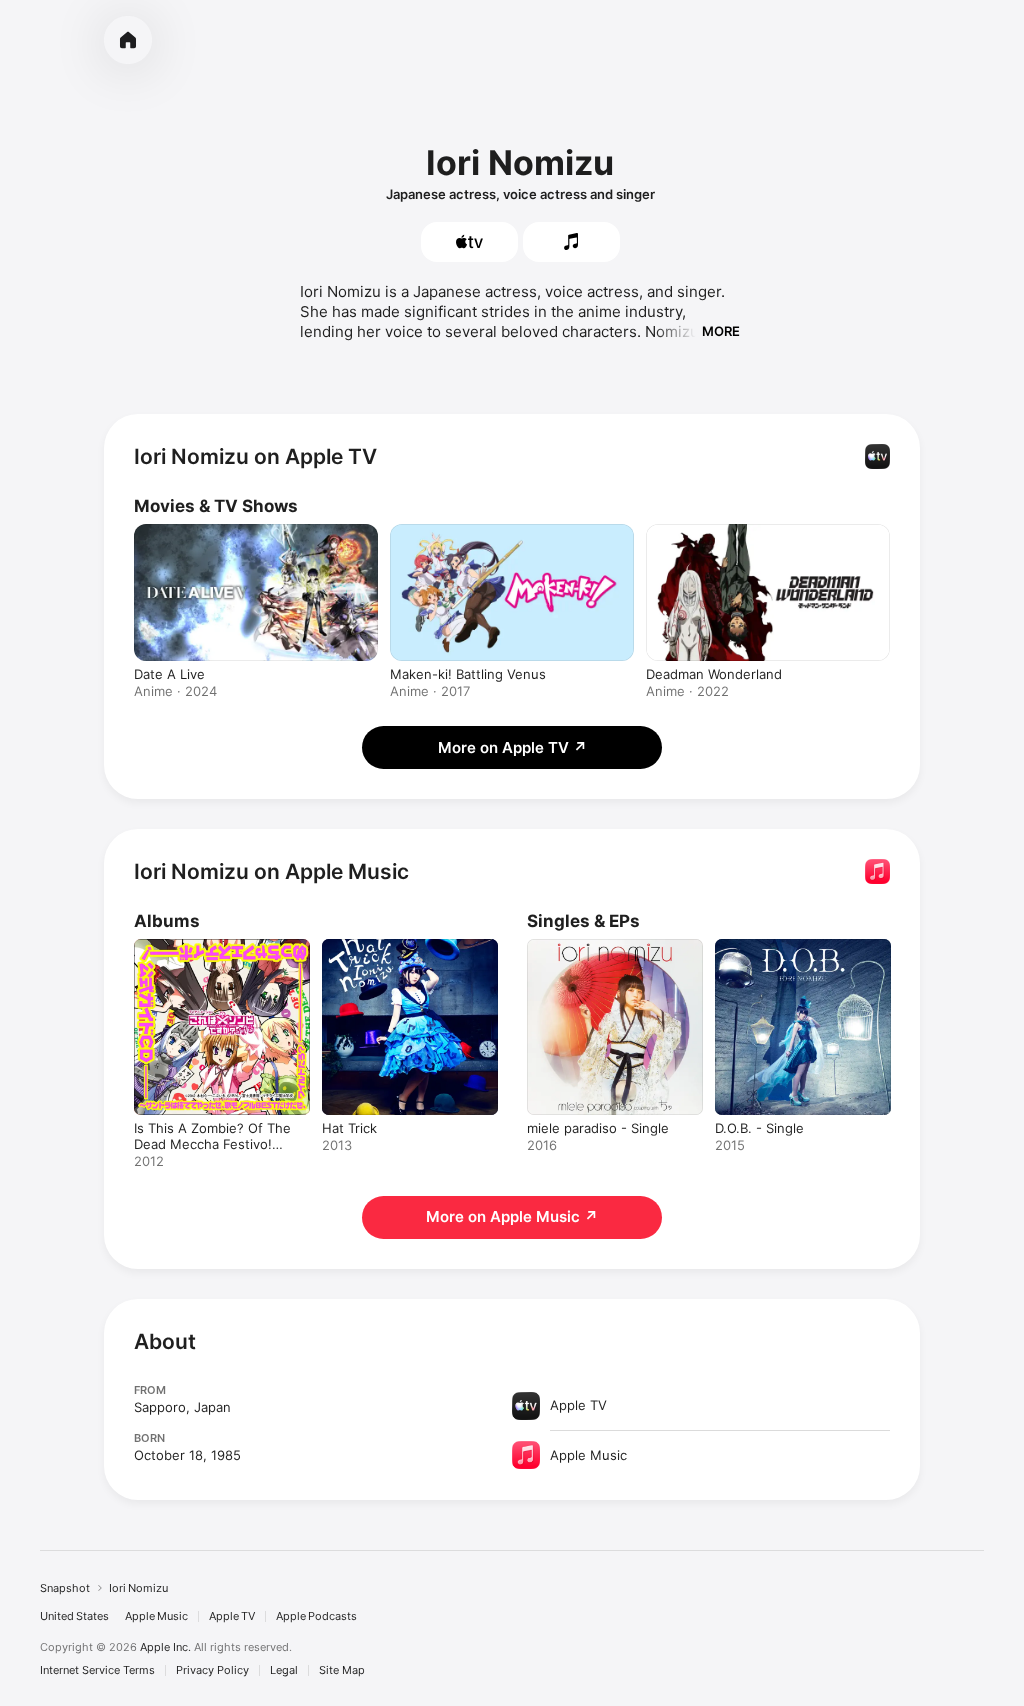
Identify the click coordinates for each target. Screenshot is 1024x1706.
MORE (721, 331)
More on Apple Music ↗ (512, 1216)
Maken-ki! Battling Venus (468, 674)
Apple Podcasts (316, 1616)
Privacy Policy (212, 1670)
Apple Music (156, 1616)
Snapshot (65, 1588)
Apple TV (232, 1616)
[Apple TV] (469, 242)
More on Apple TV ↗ (512, 747)
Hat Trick (349, 1128)
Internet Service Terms (97, 1670)
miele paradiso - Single (598, 1128)
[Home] (128, 40)
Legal (284, 1670)
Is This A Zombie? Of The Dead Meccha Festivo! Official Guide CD (212, 1144)
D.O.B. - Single (759, 1128)
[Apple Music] (571, 242)
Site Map (342, 1670)
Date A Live (169, 674)
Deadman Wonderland (714, 674)
